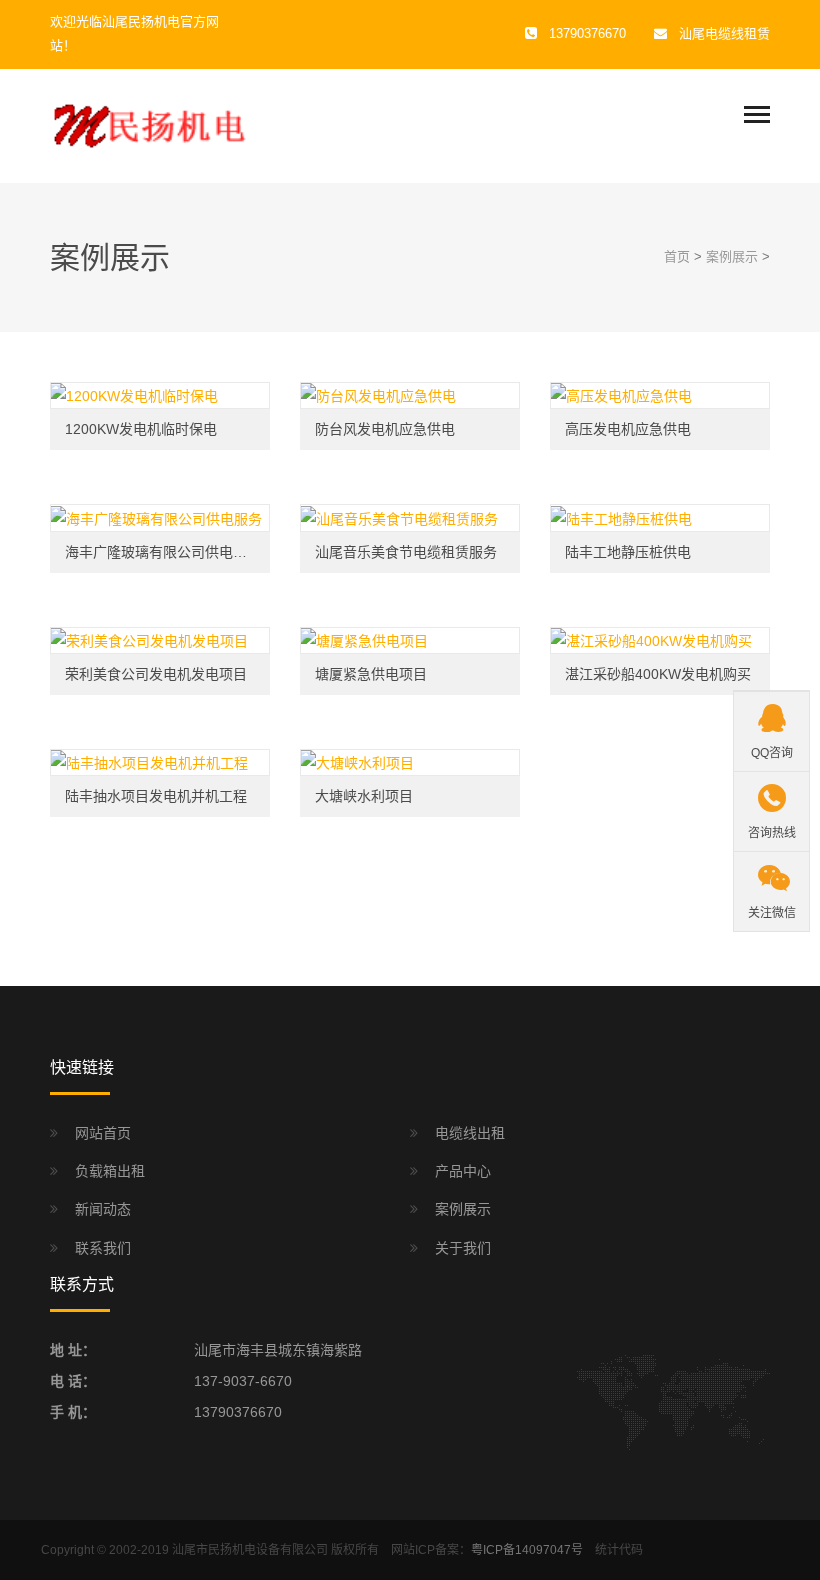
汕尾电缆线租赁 (724, 33)
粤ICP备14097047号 (527, 1550)
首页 (677, 256)
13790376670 (238, 1412)
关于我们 (463, 1248)
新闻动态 (103, 1209)
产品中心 (463, 1171)
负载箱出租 (110, 1171)
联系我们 (103, 1248)
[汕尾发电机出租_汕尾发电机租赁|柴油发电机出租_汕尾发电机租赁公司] (150, 125)
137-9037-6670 (243, 1381)
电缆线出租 (470, 1133)
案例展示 (732, 256)
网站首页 (103, 1133)
